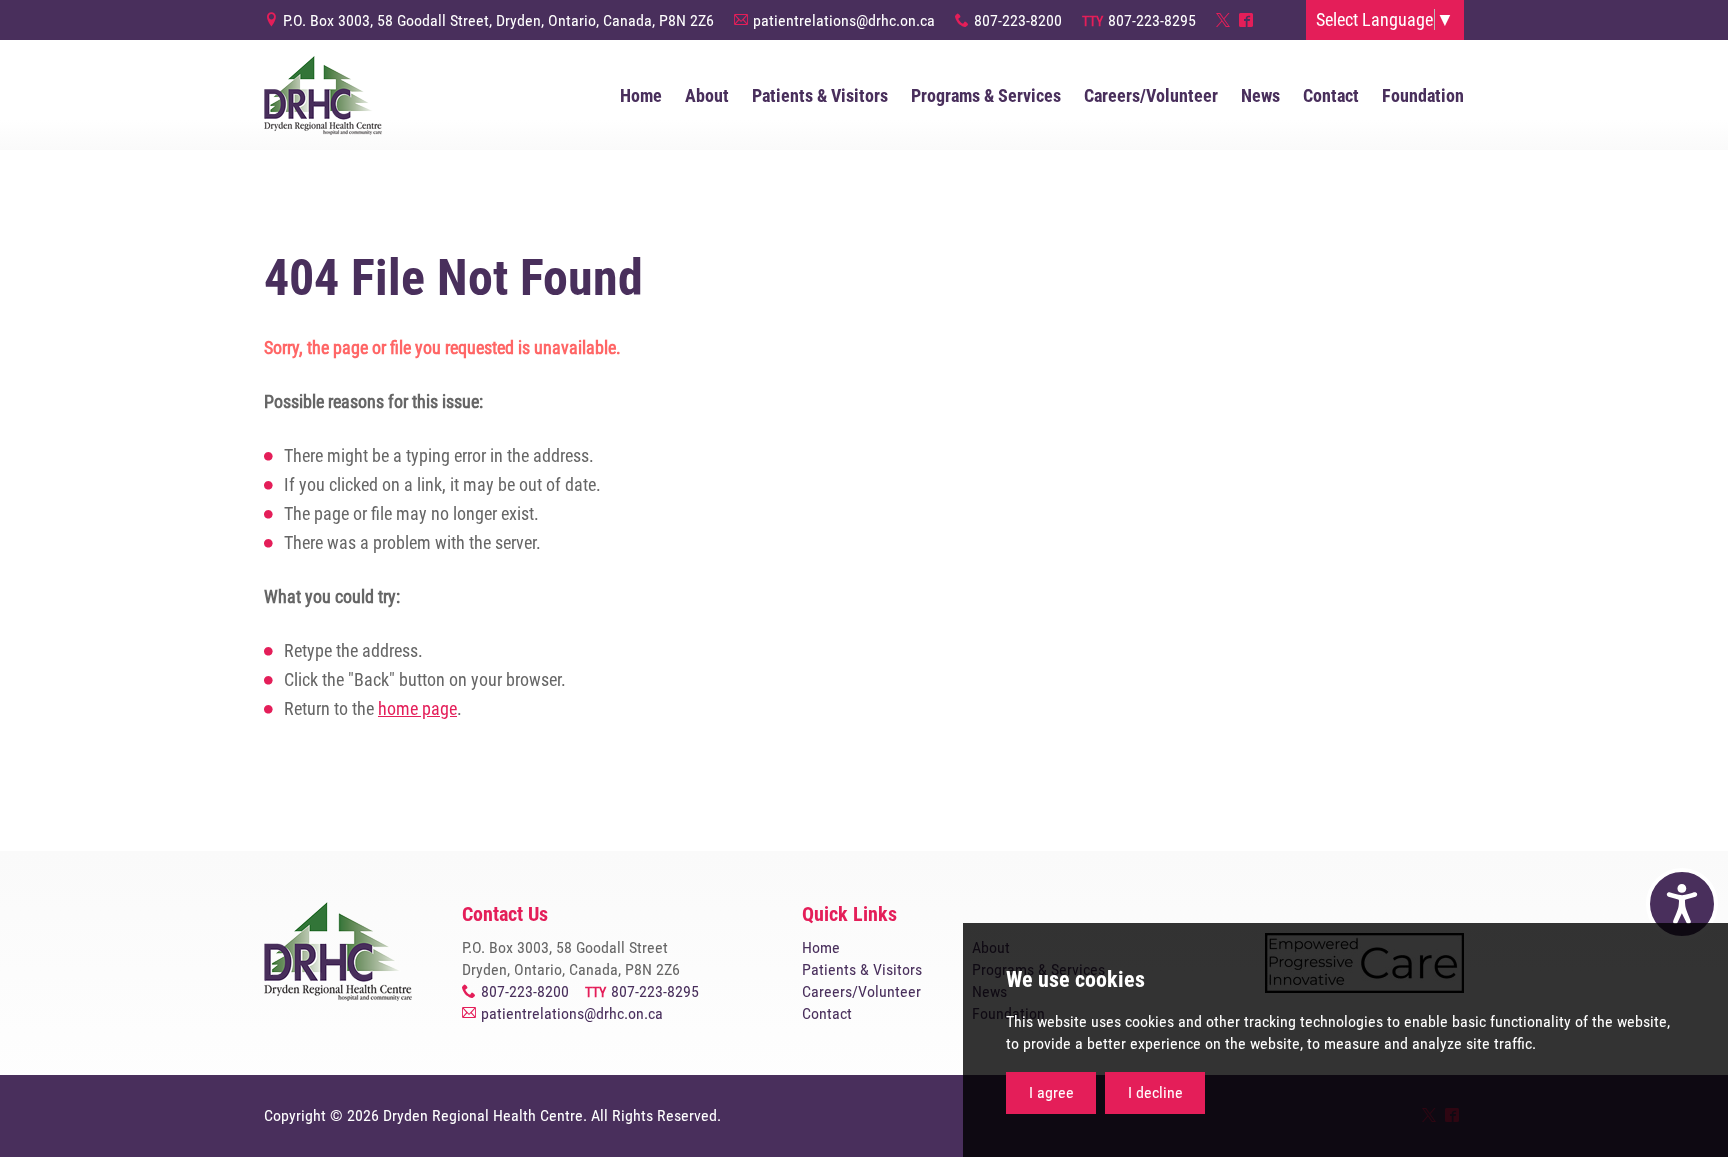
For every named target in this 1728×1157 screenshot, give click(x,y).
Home (821, 947)
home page (417, 708)
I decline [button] (1155, 1092)
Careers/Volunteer (861, 991)
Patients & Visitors (862, 969)
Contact (827, 1013)
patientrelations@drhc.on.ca (844, 20)
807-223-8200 (1018, 20)
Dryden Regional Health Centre (323, 95)
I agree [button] (1051, 1092)
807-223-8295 (1152, 20)
